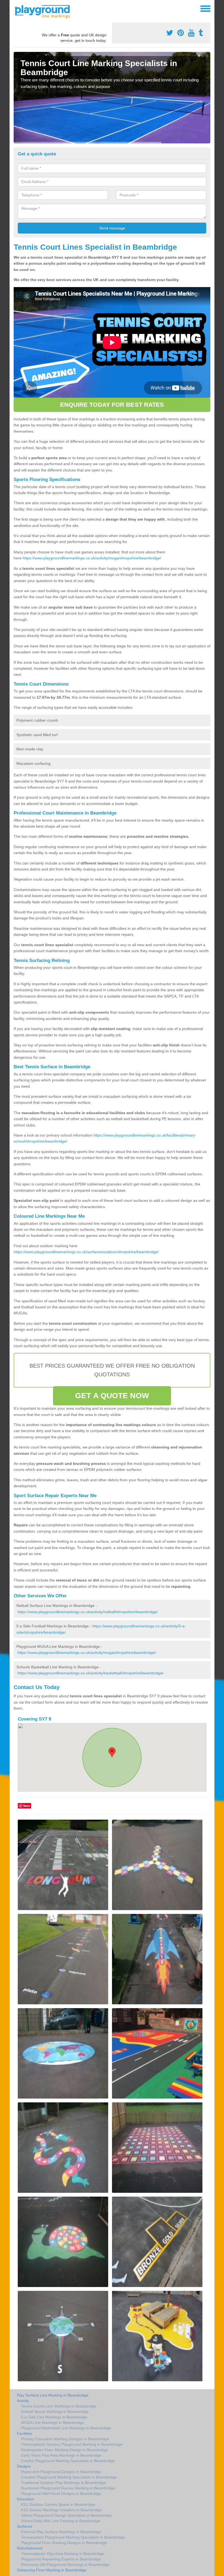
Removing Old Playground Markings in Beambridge (65, 2565)
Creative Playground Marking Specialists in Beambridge (69, 2477)
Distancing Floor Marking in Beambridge (52, 2570)
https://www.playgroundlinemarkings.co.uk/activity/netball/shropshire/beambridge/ (88, 1612)
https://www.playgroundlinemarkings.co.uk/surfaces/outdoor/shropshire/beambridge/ (86, 1252)
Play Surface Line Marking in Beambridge (53, 2395)
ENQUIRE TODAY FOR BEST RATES (112, 405)
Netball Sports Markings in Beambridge (55, 2412)
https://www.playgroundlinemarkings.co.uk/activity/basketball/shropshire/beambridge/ (91, 1673)
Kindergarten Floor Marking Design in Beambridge (64, 2450)
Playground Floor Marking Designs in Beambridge (64, 2543)
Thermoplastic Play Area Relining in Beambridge (63, 2554)
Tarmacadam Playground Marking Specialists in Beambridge (73, 2537)
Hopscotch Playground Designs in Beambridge (61, 2472)
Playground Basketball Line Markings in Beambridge (66, 2428)
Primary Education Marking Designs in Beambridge (65, 2439)
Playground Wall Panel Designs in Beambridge (61, 2494)
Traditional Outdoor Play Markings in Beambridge (64, 2483)
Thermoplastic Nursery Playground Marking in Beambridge (72, 2444)
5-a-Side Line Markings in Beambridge (54, 2417)
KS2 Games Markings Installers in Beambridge (61, 2510)
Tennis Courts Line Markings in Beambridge (59, 2406)
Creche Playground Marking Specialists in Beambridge (68, 2461)
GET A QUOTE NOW (112, 1396)
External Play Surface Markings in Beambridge (61, 2532)
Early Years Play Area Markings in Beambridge (61, 2455)
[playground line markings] (46, 11)
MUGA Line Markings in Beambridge (52, 2422)
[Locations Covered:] (16, 8)
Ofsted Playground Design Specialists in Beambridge (67, 2515)
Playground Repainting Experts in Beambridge (61, 2559)
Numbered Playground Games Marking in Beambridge (68, 2488)
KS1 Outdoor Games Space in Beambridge (58, 2504)
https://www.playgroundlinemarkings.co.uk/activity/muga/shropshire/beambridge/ (92, 558)
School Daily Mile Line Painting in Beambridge (61, 2521)
